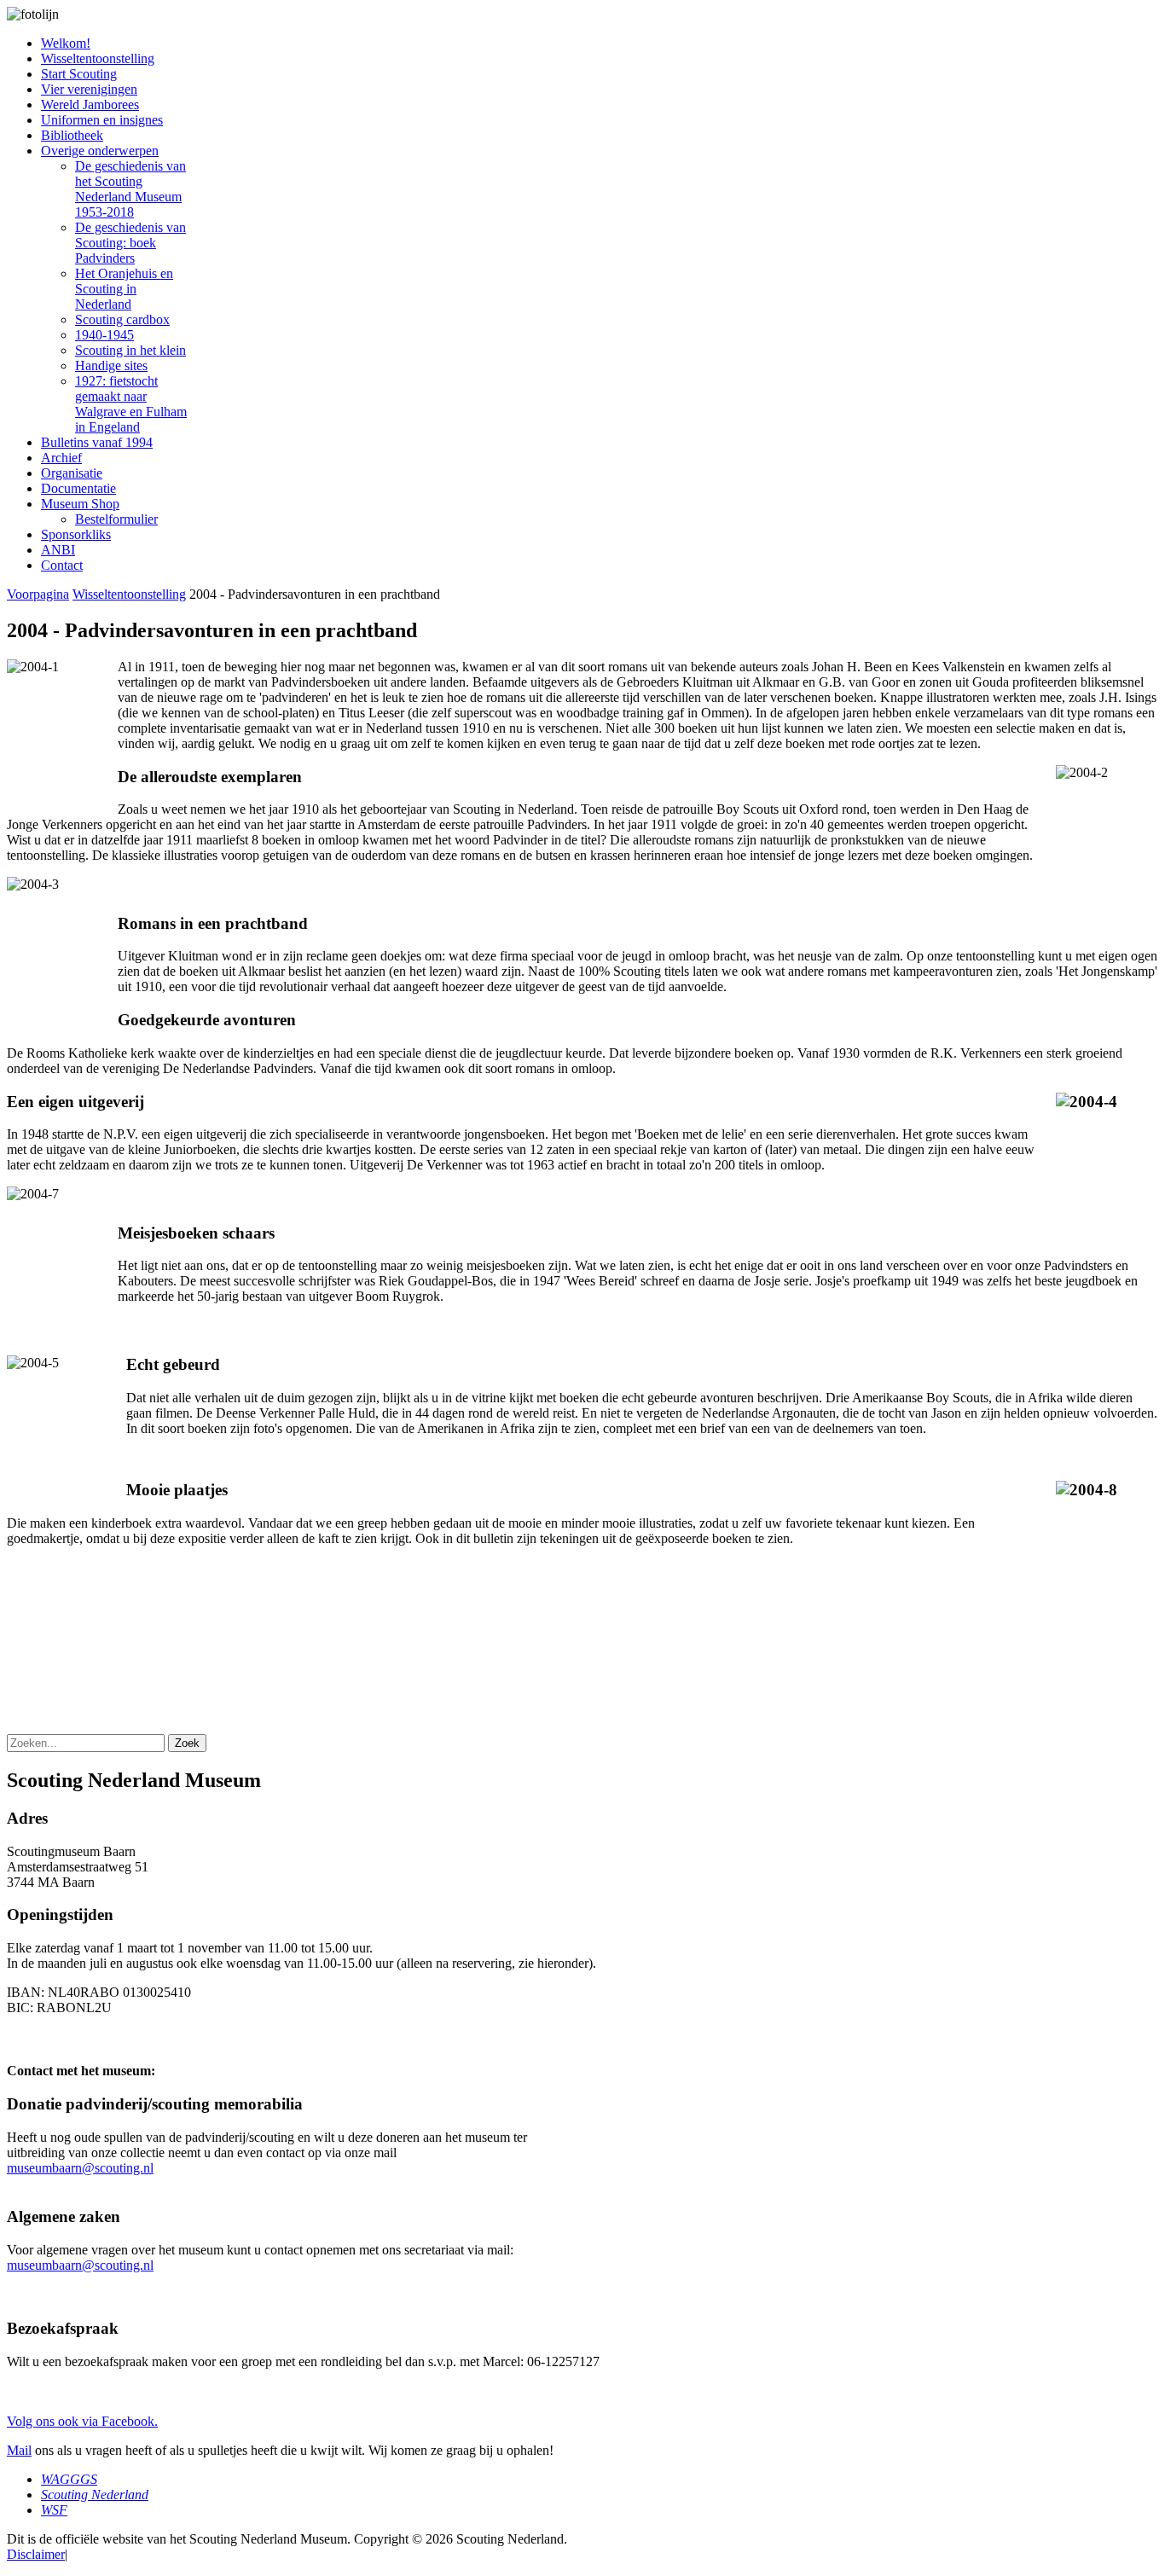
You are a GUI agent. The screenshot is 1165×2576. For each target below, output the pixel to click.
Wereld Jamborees (90, 104)
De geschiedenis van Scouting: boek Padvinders (130, 243)
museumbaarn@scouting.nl (80, 2168)
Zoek (187, 1743)
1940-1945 (104, 335)
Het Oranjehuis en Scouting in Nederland (124, 289)
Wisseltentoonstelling (98, 58)
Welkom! (66, 43)
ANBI (58, 550)
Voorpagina (38, 594)
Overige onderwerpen (100, 151)
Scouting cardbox (122, 319)
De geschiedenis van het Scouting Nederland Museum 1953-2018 (130, 189)
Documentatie (78, 488)
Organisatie (72, 473)
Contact (62, 565)
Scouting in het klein (130, 350)
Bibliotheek (72, 135)
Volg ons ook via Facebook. (82, 2421)
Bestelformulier (116, 519)
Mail (19, 2450)
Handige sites (111, 366)
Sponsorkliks (76, 534)
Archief (61, 458)
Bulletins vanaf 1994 (97, 442)
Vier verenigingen (89, 89)
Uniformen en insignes (102, 120)
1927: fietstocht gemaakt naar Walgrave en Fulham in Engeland (131, 404)
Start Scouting (79, 74)
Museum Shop (80, 504)
